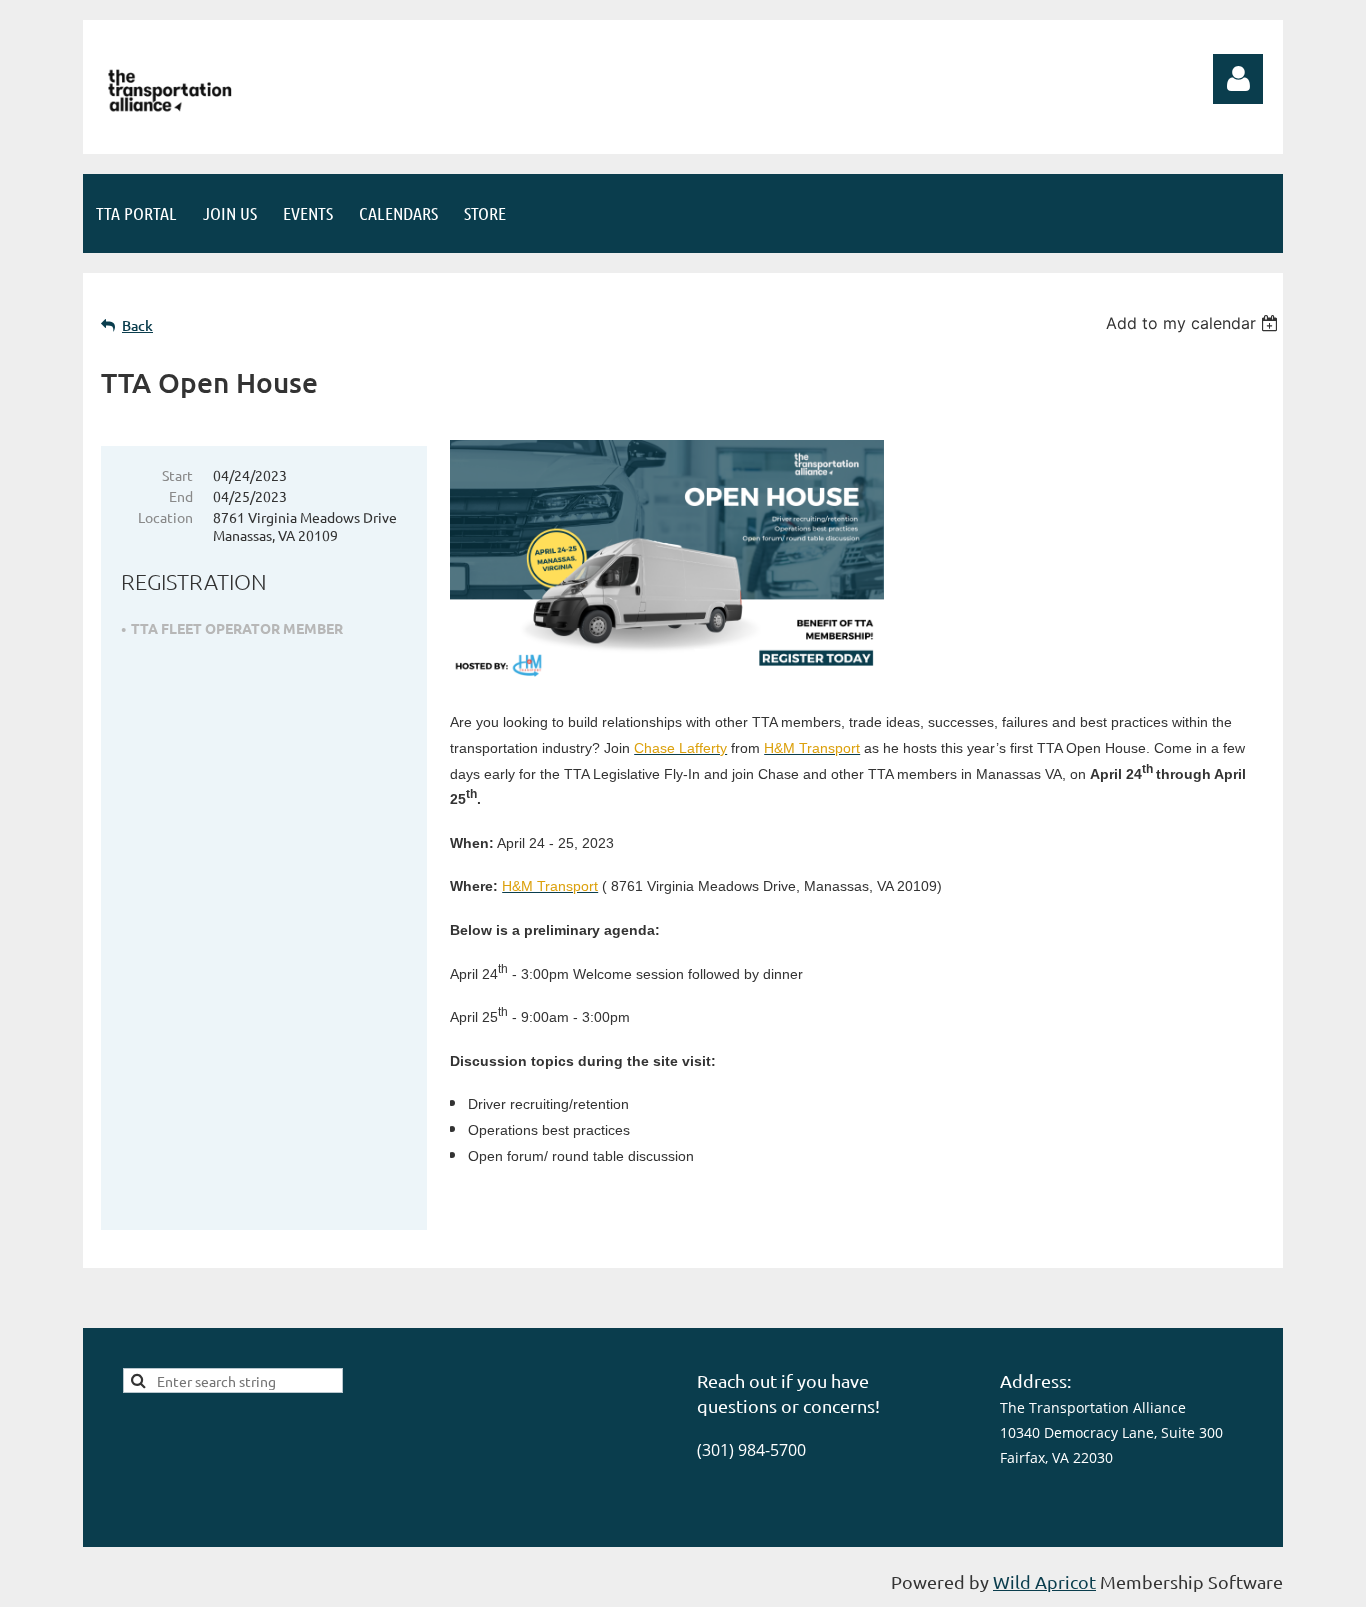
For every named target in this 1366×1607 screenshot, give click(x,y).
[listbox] (1194, 323)
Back (137, 325)
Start (177, 475)
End (181, 496)
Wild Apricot (1044, 1581)
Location (165, 517)
